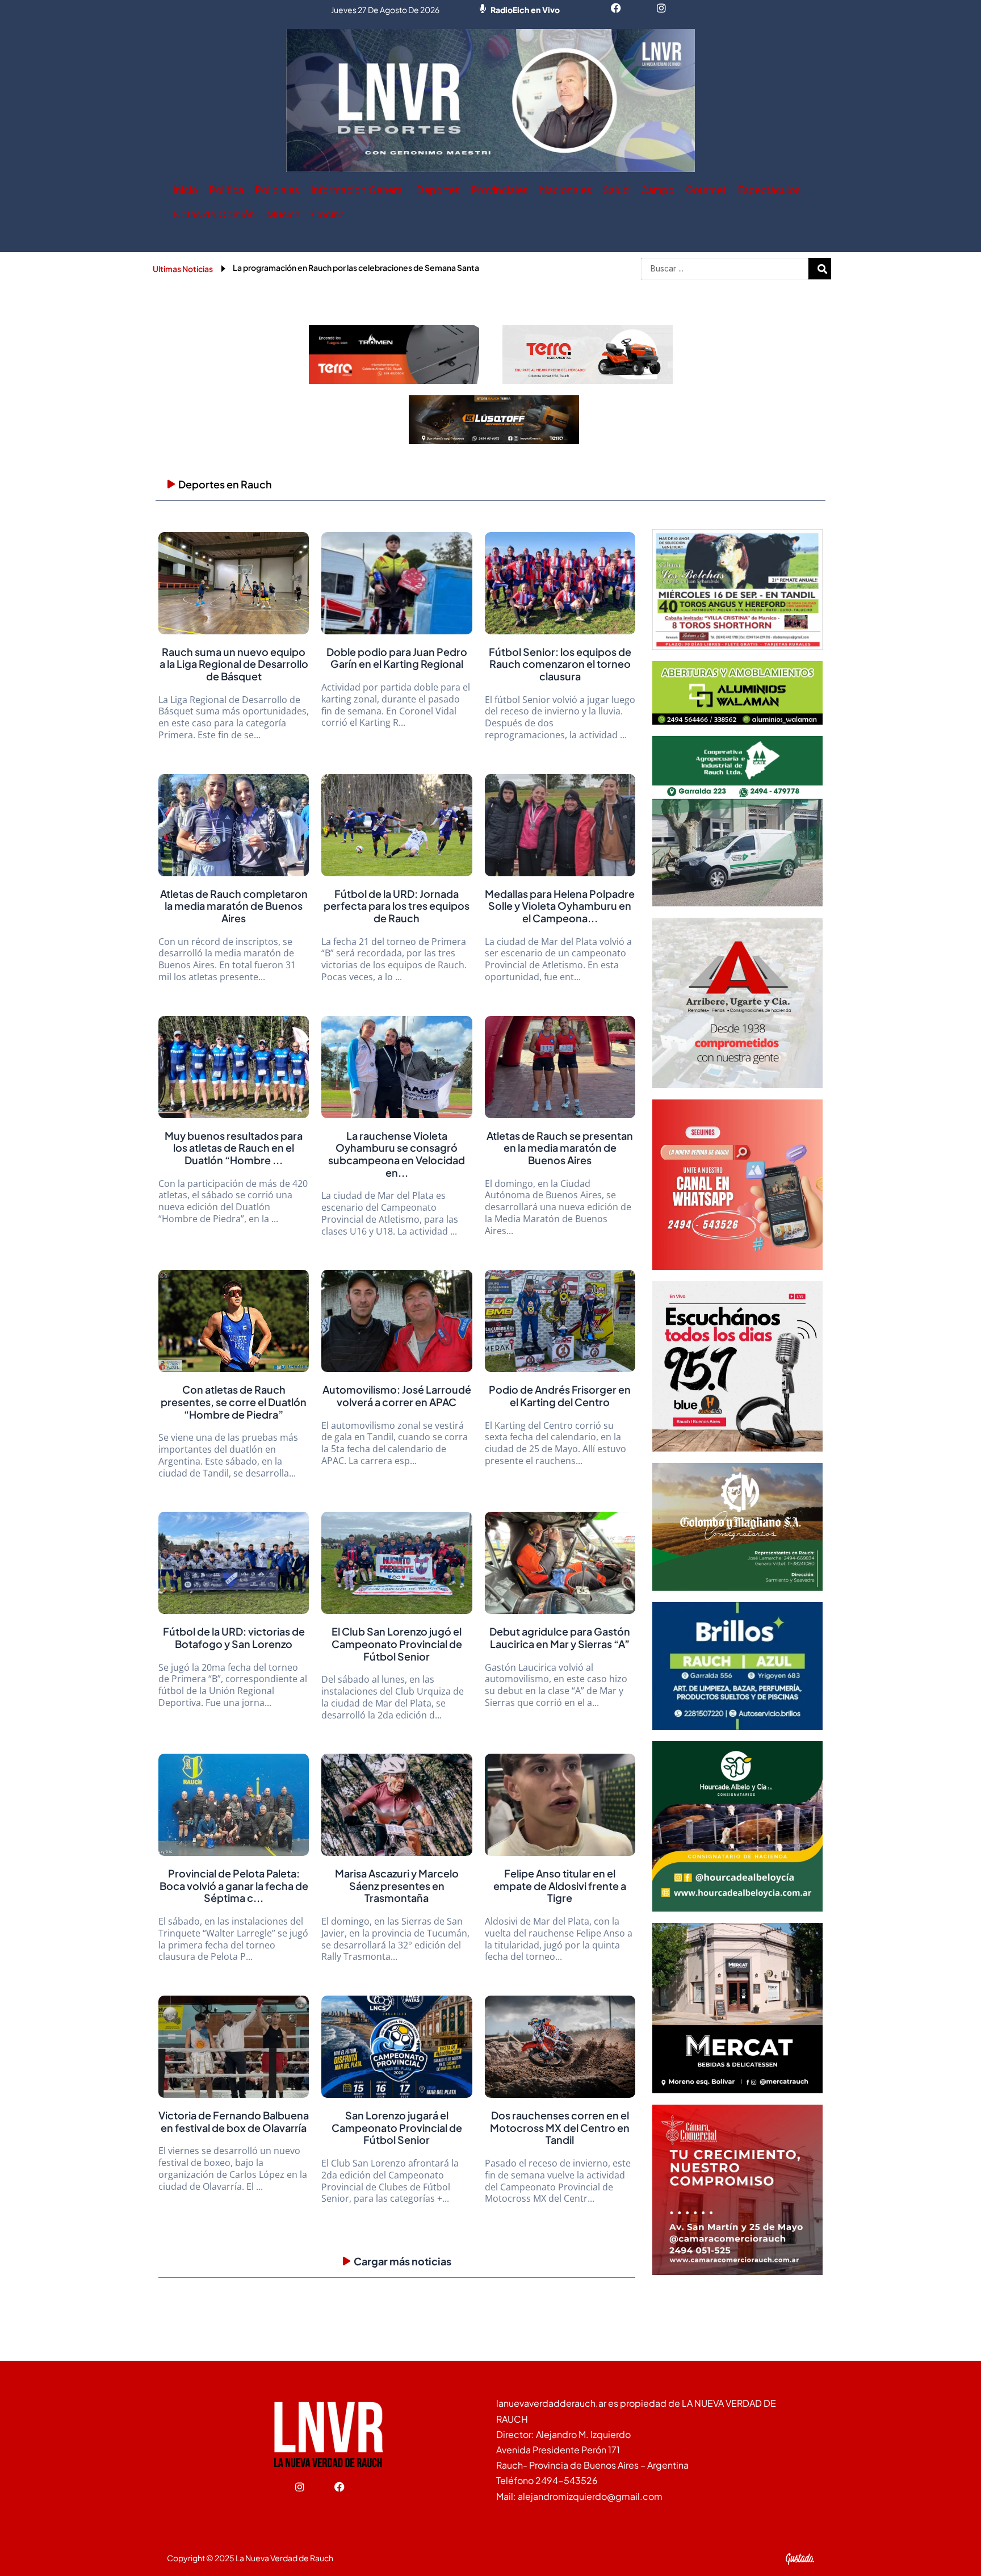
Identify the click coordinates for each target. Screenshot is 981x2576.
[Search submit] (823, 269)
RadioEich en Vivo (525, 10)
